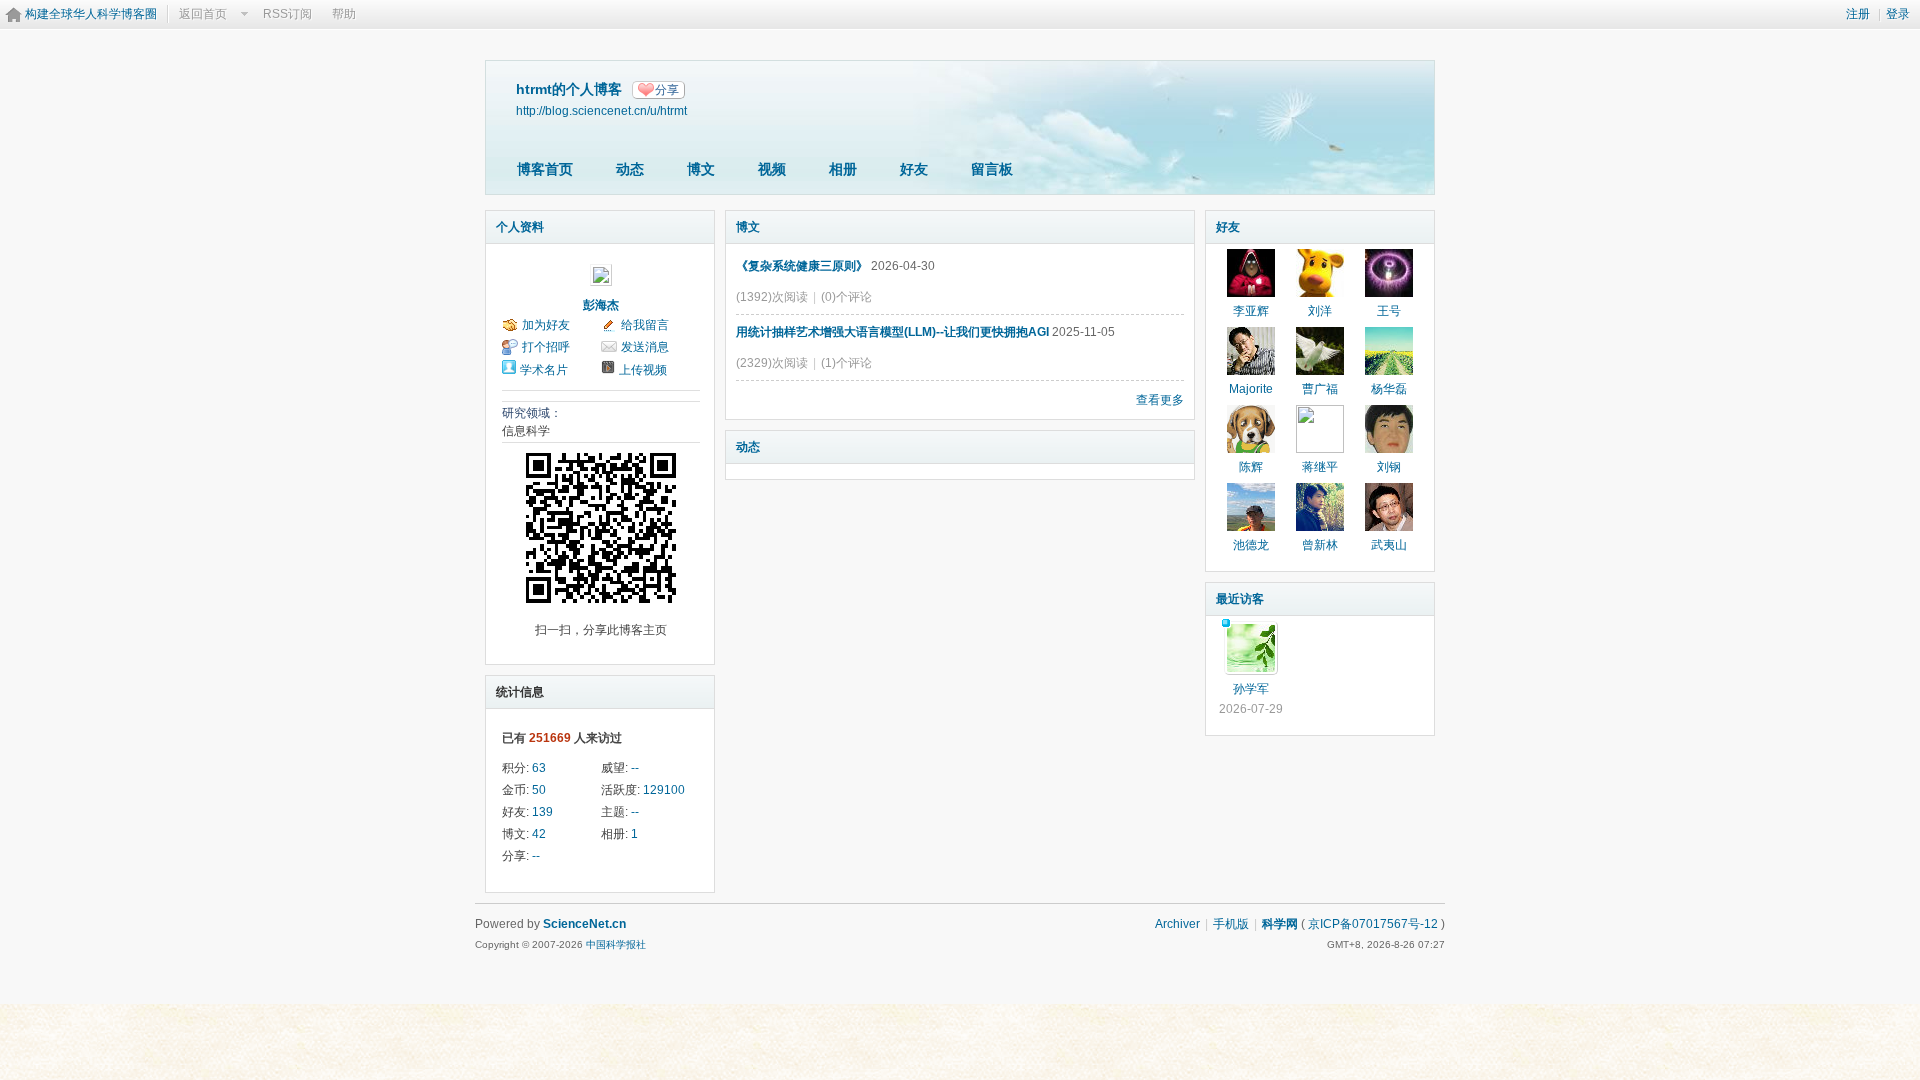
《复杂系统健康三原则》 (802, 266)
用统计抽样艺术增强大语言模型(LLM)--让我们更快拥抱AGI (892, 332)
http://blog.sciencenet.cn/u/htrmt (601, 110)
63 (539, 768)
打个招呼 (546, 347)
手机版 (1231, 924)
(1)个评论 (846, 363)
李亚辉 (1251, 311)
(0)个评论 (846, 297)
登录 (1898, 14)
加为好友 (546, 325)
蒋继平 (1320, 467)
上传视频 (643, 370)
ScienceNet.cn (584, 924)
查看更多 (1160, 400)
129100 (664, 790)
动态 (630, 169)
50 (539, 790)
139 (542, 812)
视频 (772, 169)
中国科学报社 (616, 944)
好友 (914, 169)
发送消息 (645, 347)
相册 (843, 169)
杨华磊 (1389, 389)
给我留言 (645, 325)
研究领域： (532, 413)
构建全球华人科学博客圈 (91, 14)
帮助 (344, 14)
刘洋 (1320, 311)
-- (635, 768)
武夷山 (1389, 545)
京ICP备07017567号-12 (1373, 924)
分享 (667, 90)
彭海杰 (601, 305)
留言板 (992, 169)
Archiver (1177, 924)
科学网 (1280, 924)
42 (539, 834)
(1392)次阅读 (772, 297)
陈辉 (1251, 467)
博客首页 (545, 169)
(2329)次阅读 (772, 363)
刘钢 (1389, 467)
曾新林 (1320, 545)
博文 (701, 169)
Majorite (1251, 389)
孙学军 (1251, 689)
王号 (1389, 311)
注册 (1858, 14)
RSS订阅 (287, 14)
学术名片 (544, 370)
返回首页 (203, 14)
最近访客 (1240, 599)
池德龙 (1251, 545)
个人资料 (520, 227)
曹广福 (1320, 389)
